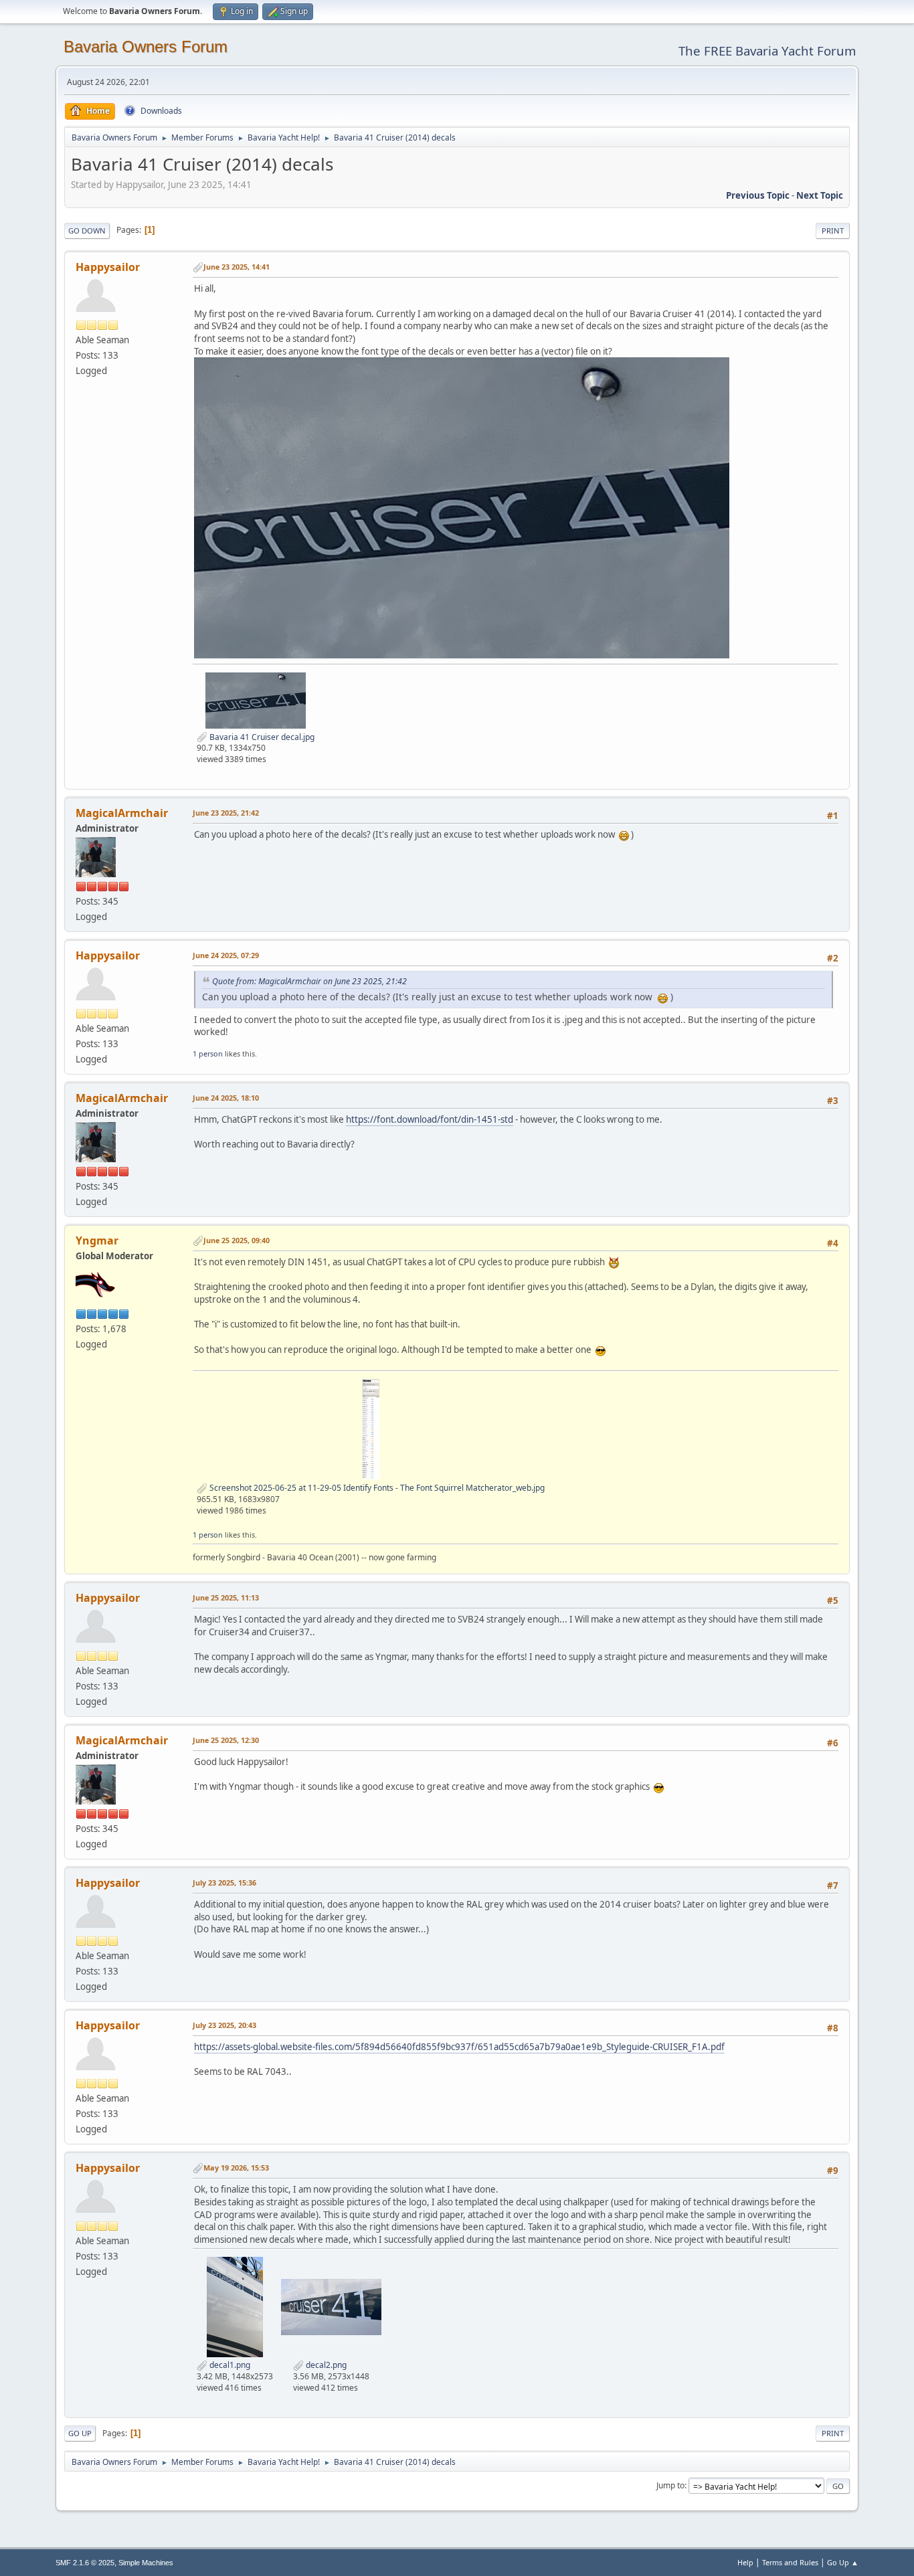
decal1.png (229, 2365)
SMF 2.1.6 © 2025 (85, 2563)
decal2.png (325, 2365)
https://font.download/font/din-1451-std (430, 1119)
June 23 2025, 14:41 (237, 267)
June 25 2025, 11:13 (226, 1597)
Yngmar (97, 1240)
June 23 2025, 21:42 (226, 813)
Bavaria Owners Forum (146, 47)
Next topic (820, 195)
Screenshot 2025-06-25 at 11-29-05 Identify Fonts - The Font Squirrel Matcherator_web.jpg (376, 1488)
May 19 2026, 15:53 (236, 2168)
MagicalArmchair (122, 813)
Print (833, 231)
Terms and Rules (790, 2562)
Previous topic (758, 195)
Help (745, 2562)
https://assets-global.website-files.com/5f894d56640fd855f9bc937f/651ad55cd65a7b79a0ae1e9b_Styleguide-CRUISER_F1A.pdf (459, 2047)
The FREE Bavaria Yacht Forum (767, 51)
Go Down (87, 231)
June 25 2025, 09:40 (237, 1240)
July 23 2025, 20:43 (224, 2025)
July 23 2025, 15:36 (224, 1882)
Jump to (670, 2485)
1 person (208, 1053)
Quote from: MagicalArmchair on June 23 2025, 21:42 (309, 981)
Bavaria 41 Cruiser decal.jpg (261, 737)
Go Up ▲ (843, 2562)
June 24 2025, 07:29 (226, 955)
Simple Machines (146, 2563)
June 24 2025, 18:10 (226, 1098)
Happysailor (108, 267)
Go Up (80, 2433)
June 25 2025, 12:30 (226, 1740)
